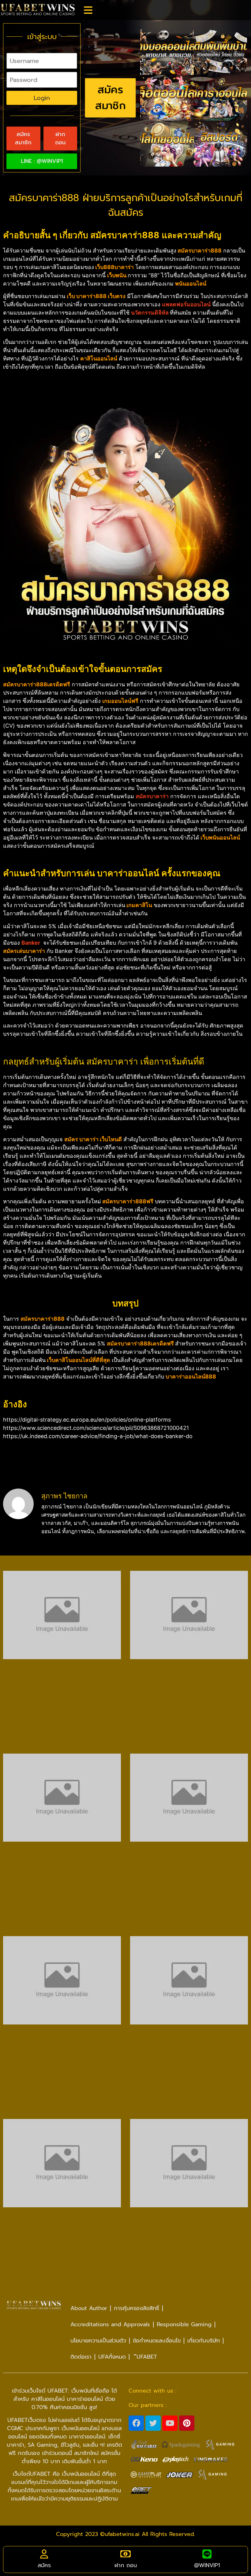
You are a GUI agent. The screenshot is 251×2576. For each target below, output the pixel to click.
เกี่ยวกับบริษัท (204, 2341)
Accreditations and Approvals (110, 2324)
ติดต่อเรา (81, 2357)
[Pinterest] (187, 2423)
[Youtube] (170, 2423)
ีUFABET (145, 2357)
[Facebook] (136, 2423)
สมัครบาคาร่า (152, 796)
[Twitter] (153, 2423)
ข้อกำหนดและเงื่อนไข (157, 2341)
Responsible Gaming (184, 2324)
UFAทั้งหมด (112, 2357)
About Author (89, 2308)
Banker (31, 943)
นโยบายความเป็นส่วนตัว (98, 2341)
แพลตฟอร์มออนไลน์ (186, 304)
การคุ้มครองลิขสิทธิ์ (137, 2308)
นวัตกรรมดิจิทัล (150, 313)
